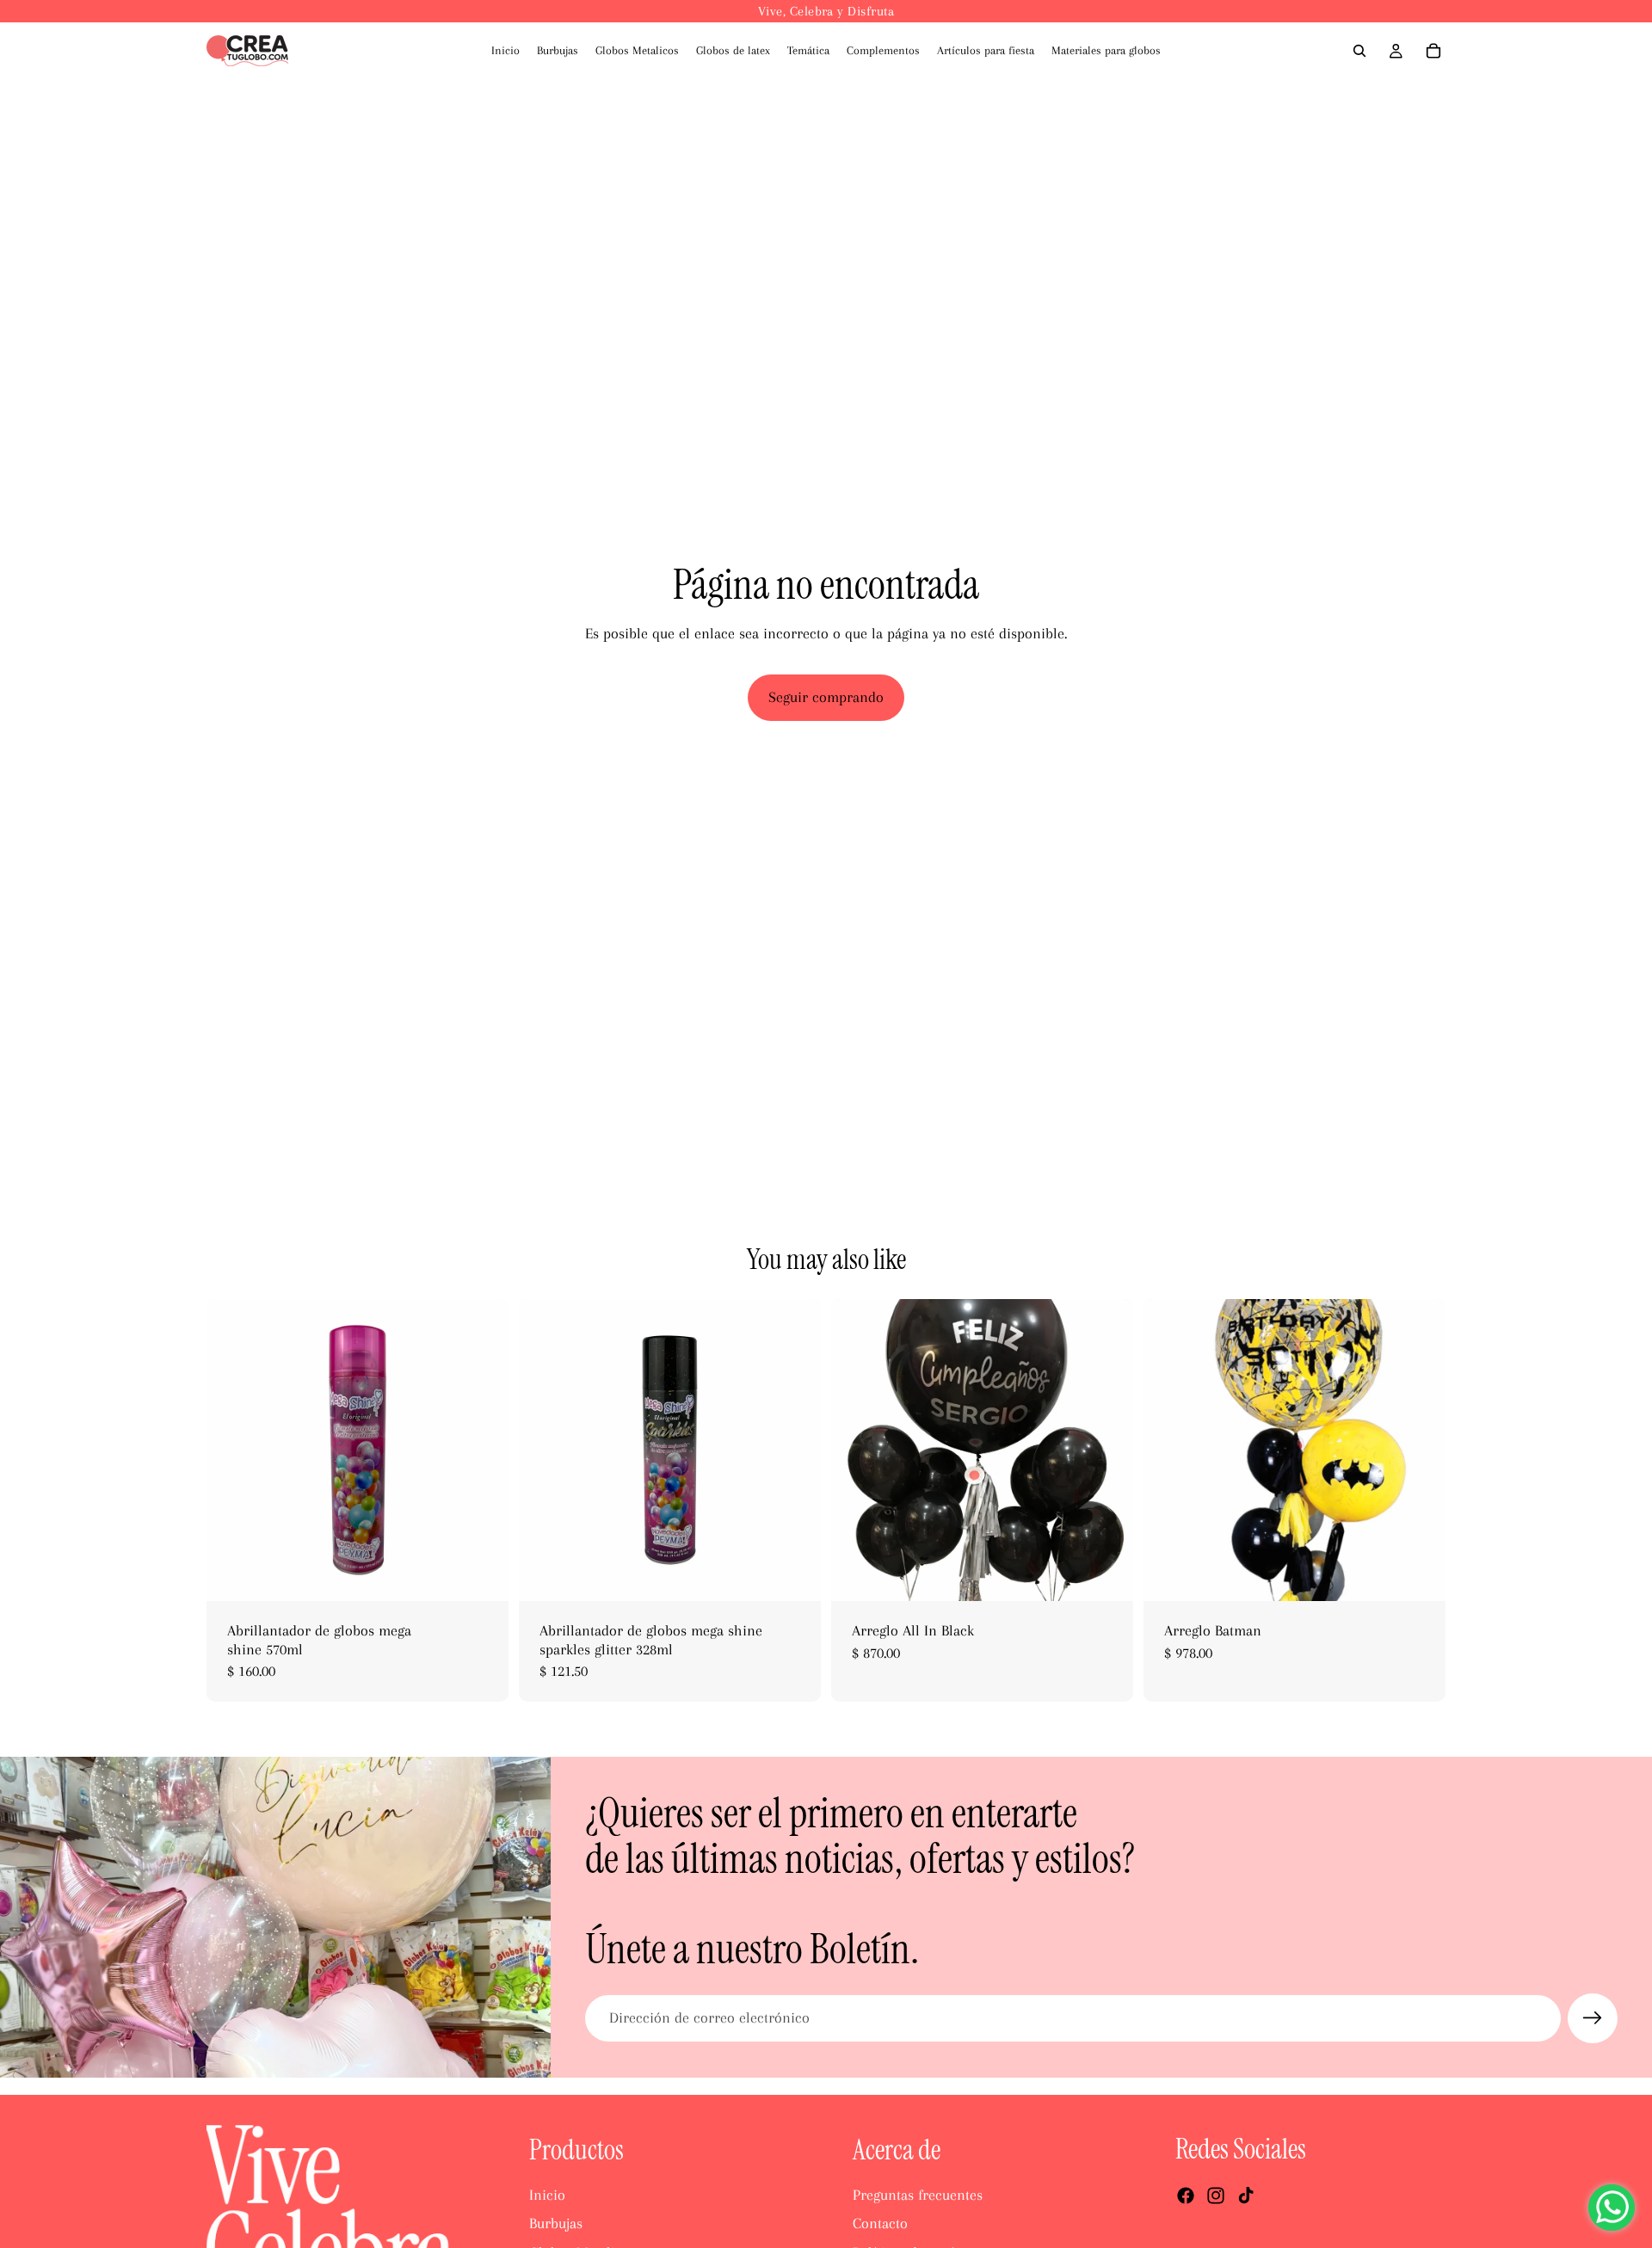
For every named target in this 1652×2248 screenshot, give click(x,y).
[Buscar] (1359, 51)
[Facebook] (1186, 2196)
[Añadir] (482, 1574)
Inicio (547, 2195)
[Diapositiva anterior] (232, 1450)
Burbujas (556, 2223)
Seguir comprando (826, 697)
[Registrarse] (1593, 2018)
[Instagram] (1216, 2196)
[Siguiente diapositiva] (483, 1450)
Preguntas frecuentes (918, 2195)
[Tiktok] (1246, 2196)
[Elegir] (1419, 1574)
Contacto (880, 2223)
